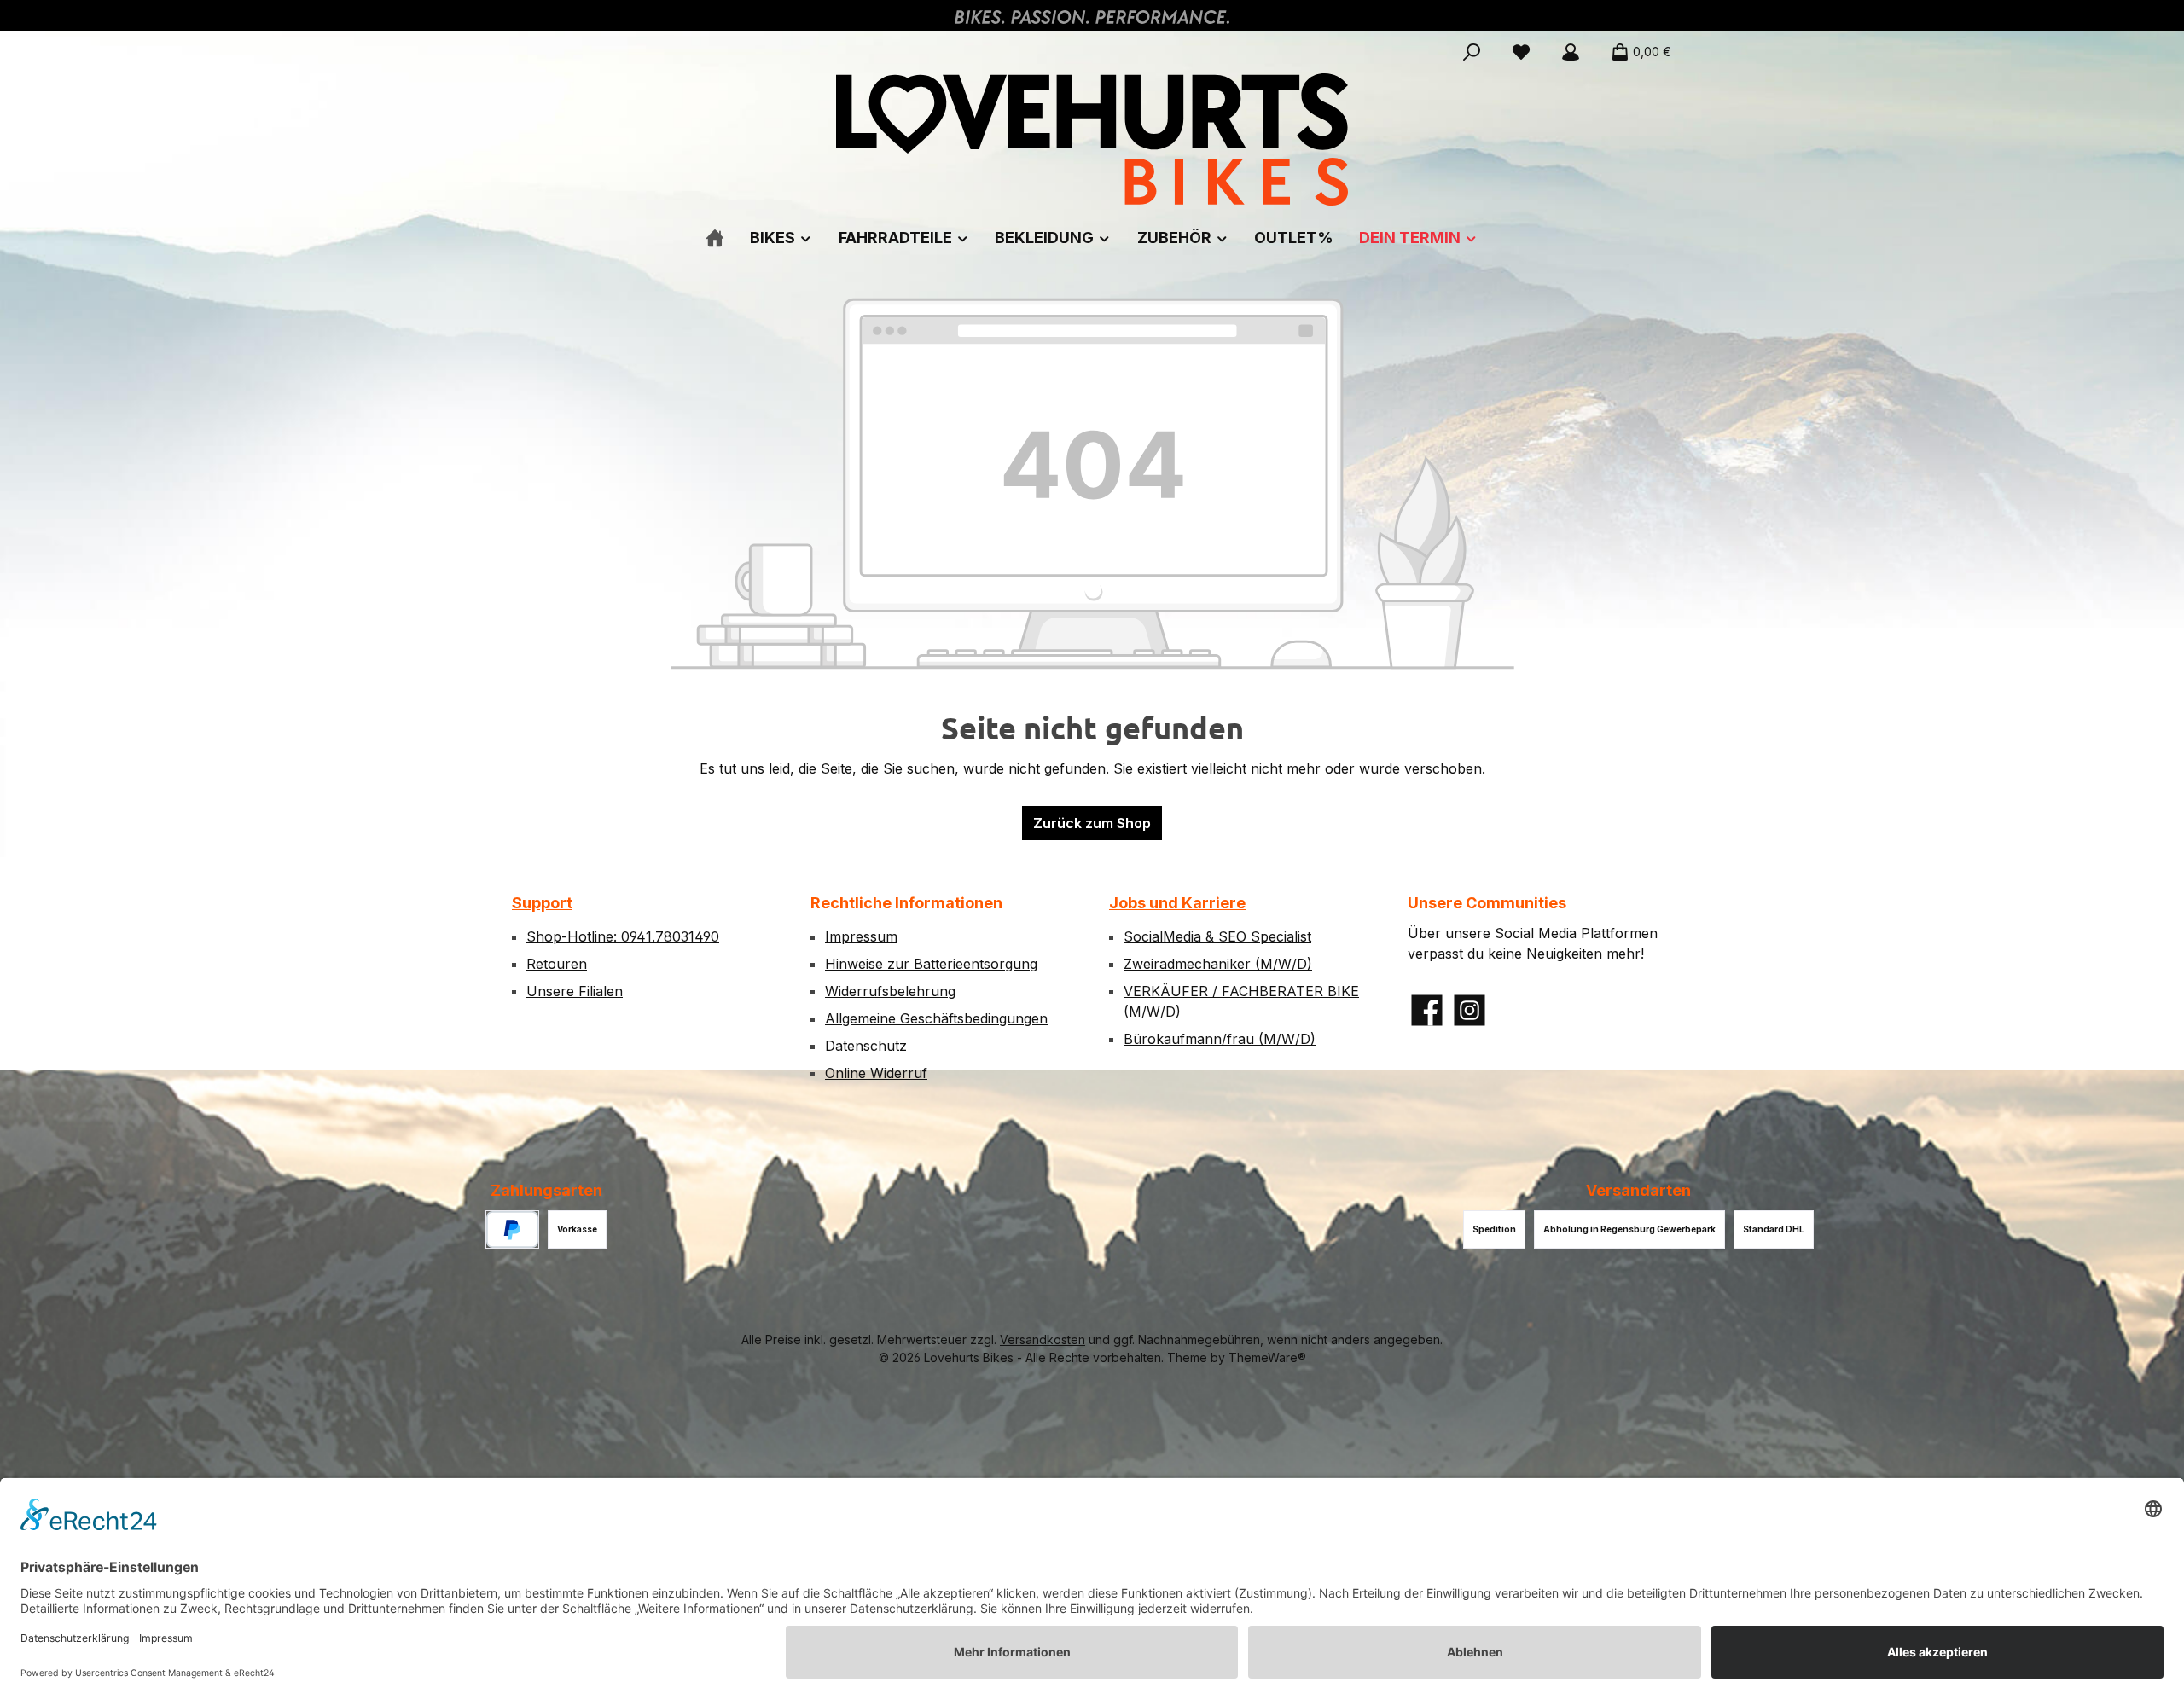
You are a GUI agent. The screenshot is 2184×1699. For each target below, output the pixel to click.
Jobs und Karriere (1177, 903)
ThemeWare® (1267, 1357)
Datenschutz (866, 1046)
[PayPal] (512, 1229)
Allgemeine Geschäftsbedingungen (936, 1018)
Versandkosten (1043, 1339)
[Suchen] (1472, 52)
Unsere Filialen (575, 991)
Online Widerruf (876, 1073)
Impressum (861, 936)
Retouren (557, 964)
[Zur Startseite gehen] (1092, 139)
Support (542, 903)
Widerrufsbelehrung (890, 991)
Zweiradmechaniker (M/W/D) (1218, 964)
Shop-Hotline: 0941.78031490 (623, 936)
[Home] (715, 238)
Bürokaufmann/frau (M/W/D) (1220, 1039)
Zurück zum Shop (1092, 823)
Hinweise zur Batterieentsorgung (931, 964)
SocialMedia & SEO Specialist (1217, 936)
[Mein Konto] (1571, 52)
